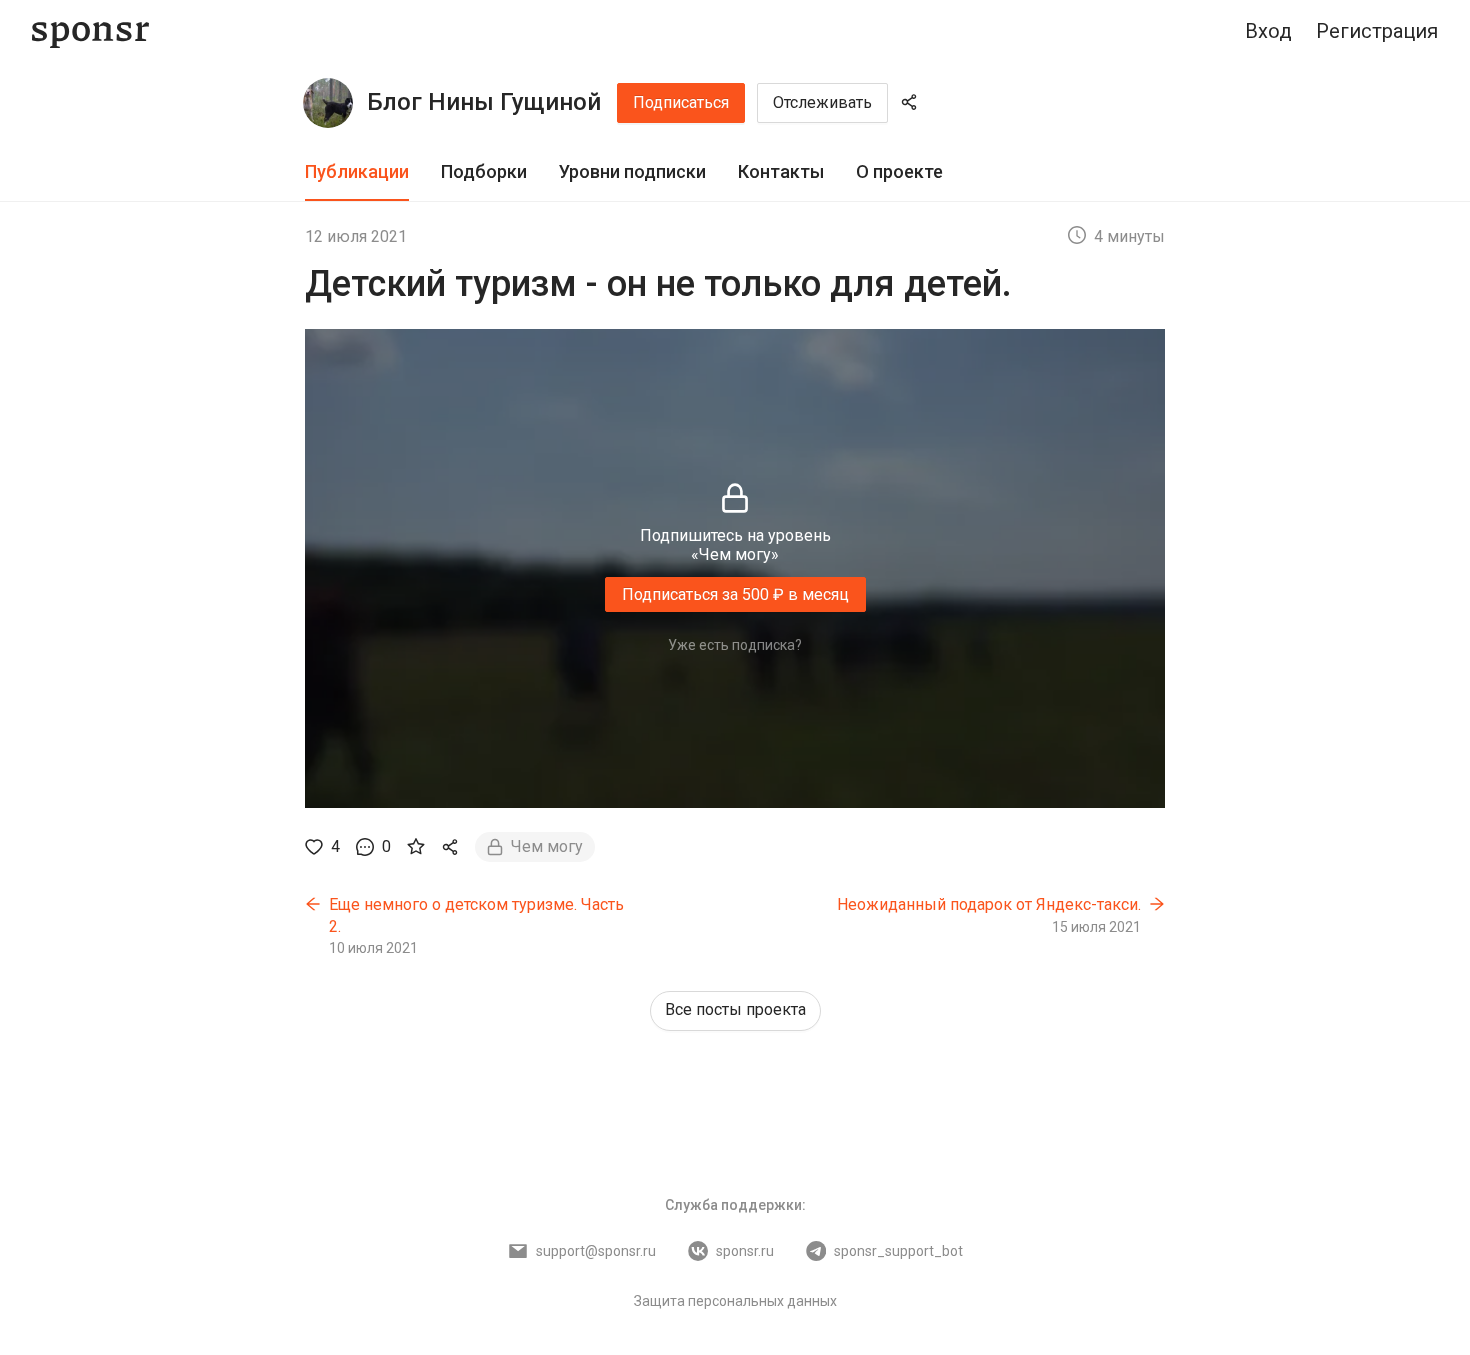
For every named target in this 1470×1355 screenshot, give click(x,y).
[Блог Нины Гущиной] (328, 103)
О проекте (899, 171)
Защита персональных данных (735, 1301)
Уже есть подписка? (735, 645)
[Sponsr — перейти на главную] (90, 31)
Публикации (357, 171)
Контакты (781, 171)
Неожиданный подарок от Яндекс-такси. (989, 904)
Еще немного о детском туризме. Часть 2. (476, 915)
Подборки (484, 171)
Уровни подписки (632, 171)
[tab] (357, 172)
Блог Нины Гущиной (484, 102)
